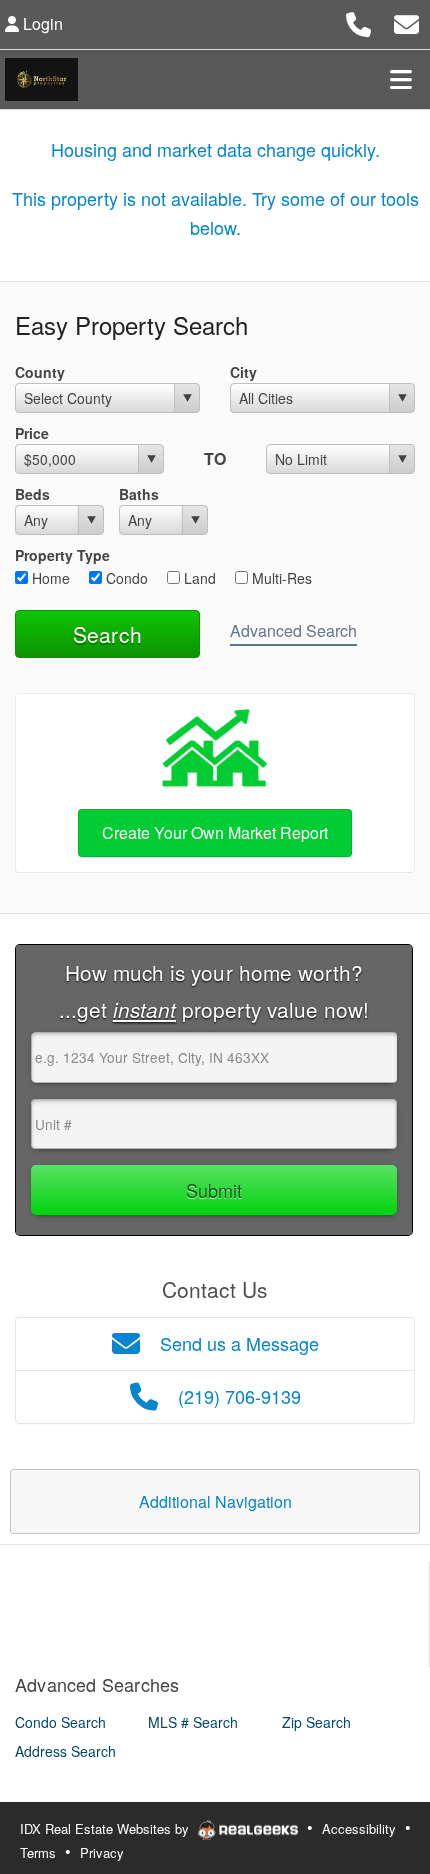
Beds (32, 494)
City (243, 372)
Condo (125, 578)
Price (32, 433)
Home (49, 578)
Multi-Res (280, 578)
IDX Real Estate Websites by (106, 1828)
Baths (139, 494)
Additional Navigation (215, 1501)
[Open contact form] (406, 21)
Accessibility (359, 1828)
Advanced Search (293, 630)
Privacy (102, 1852)
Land (198, 578)
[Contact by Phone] (358, 21)
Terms (38, 1852)
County (40, 372)
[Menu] (401, 79)
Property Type (62, 555)
